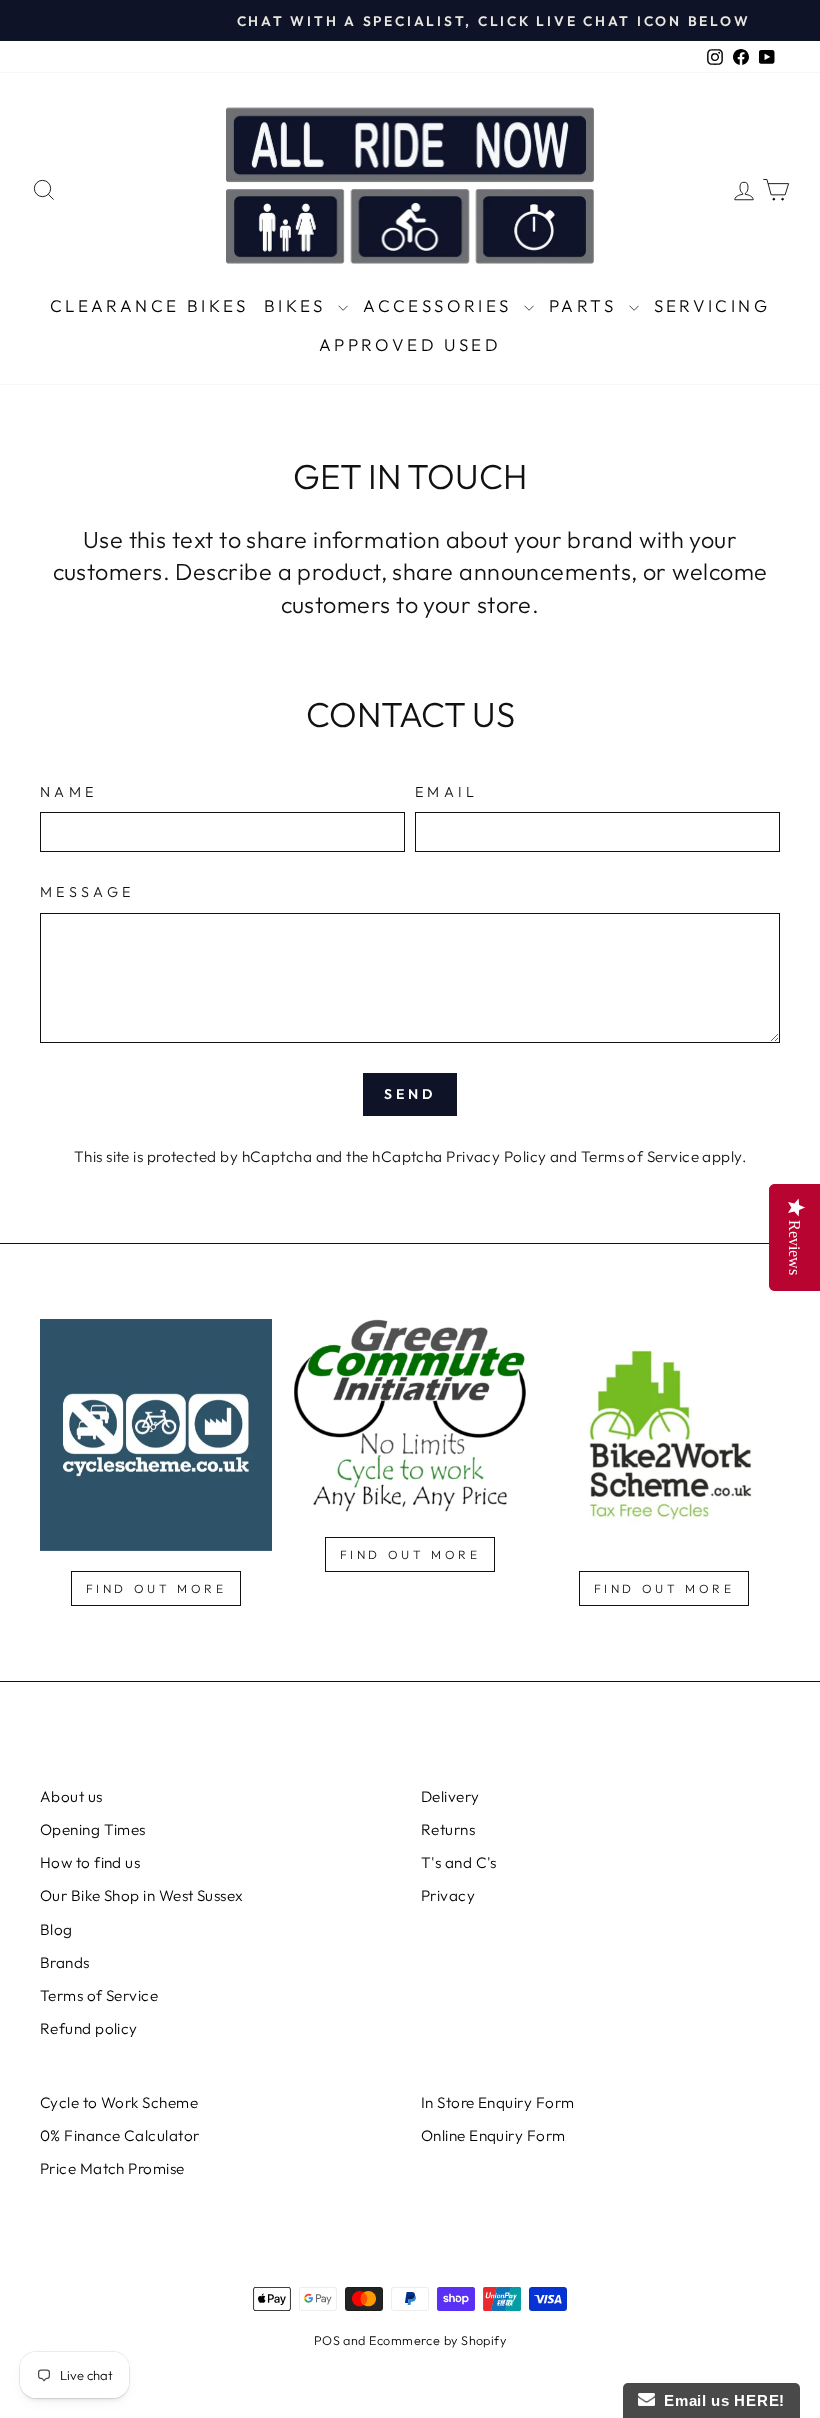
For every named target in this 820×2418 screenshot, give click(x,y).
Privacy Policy (496, 1156)
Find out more (156, 1588)
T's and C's (459, 1862)
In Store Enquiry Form (497, 2102)
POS (327, 2340)
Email (447, 792)
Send (410, 1094)
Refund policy (89, 2028)
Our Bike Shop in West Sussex (142, 1895)
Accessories (441, 305)
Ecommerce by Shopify (437, 2340)
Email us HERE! (720, 2400)
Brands (65, 1962)
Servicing (712, 305)
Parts (586, 305)
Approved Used (410, 344)
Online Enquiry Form (493, 2135)
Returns (448, 1829)
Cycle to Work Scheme (119, 2102)
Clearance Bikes (149, 305)
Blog (56, 1929)
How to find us (90, 1862)
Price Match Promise (112, 2168)
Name (68, 792)
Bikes (298, 305)
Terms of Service (640, 1156)
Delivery (450, 1796)
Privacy (448, 1895)
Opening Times (93, 1829)
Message (87, 892)
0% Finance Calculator (119, 2135)
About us (71, 1796)
